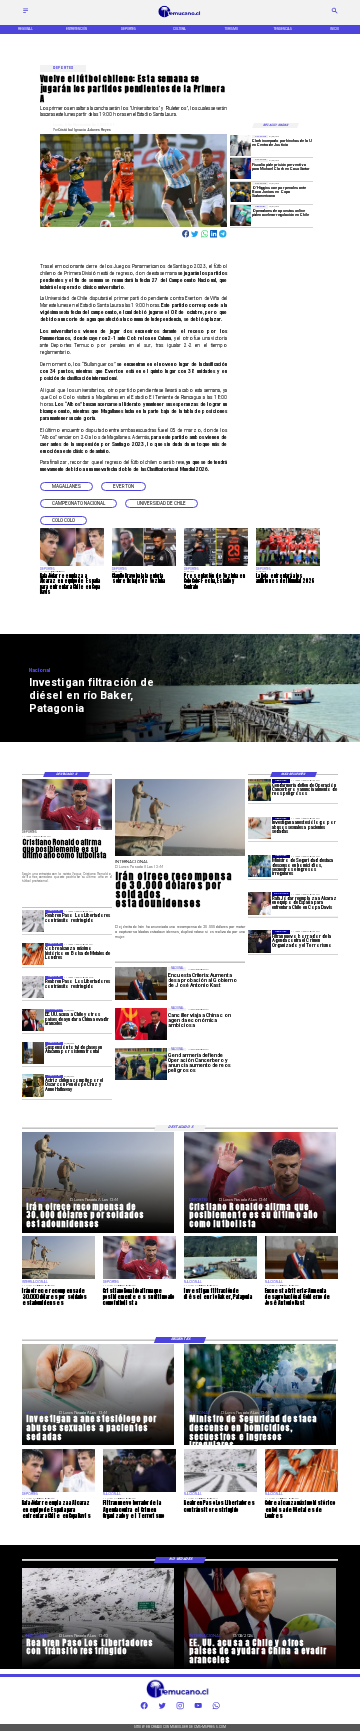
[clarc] (240, 169)
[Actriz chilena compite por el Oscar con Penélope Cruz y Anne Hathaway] (33, 1086)
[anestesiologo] (259, 828)
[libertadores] (33, 921)
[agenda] (259, 941)
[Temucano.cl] (25, 13)
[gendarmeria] (259, 790)
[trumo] (33, 1020)
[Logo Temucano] (180, 17)
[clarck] (240, 145)
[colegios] (33, 1053)
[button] (66, 486)
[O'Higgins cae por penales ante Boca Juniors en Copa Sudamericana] (240, 192)
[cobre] (33, 954)
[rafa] (259, 903)
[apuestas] (240, 215)
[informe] (259, 866)
